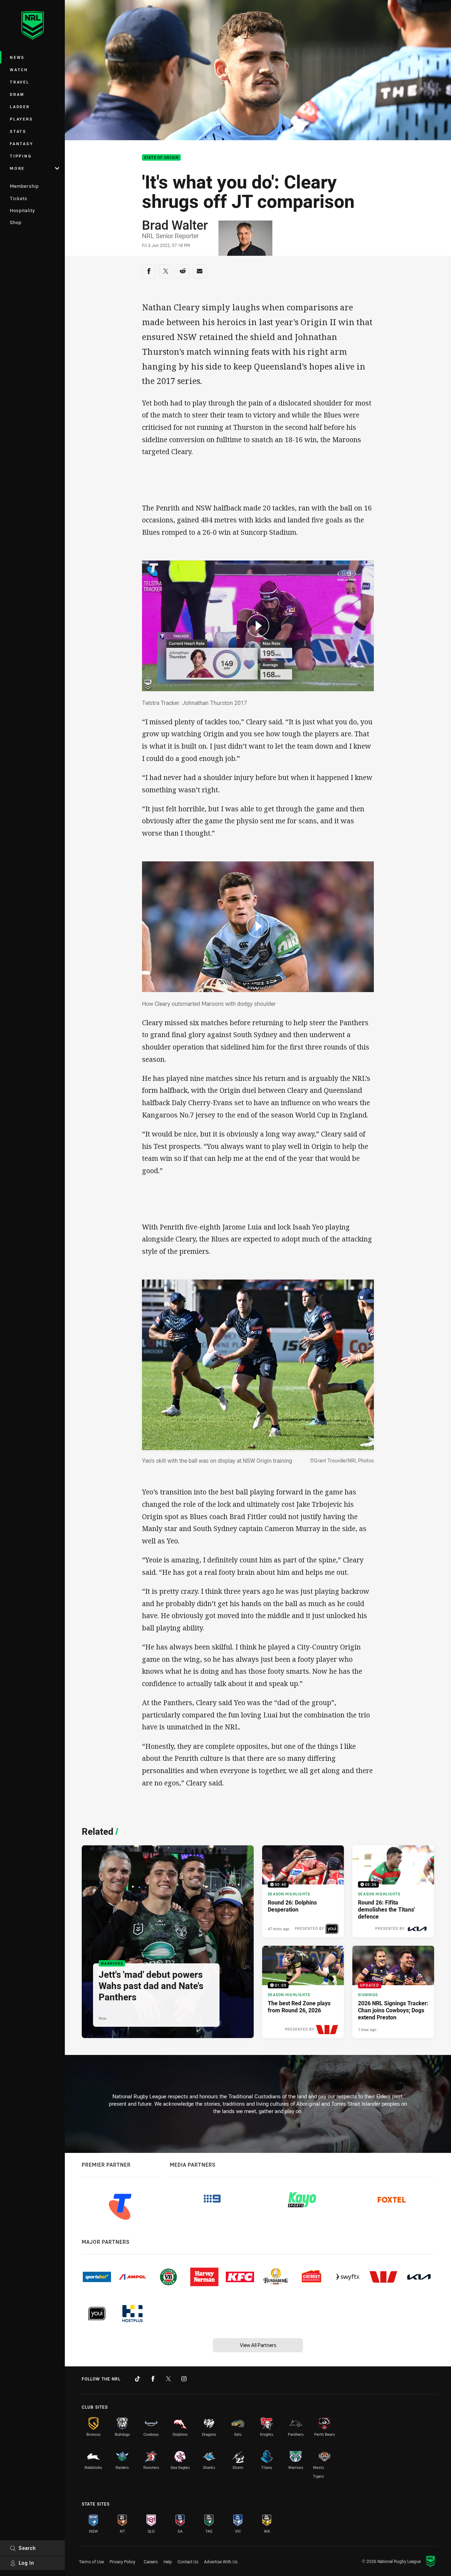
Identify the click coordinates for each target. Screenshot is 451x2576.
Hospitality (22, 210)
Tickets (19, 198)
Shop (16, 222)
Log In (26, 2563)
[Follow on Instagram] (184, 2379)
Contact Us (188, 2562)
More (17, 168)
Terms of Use (91, 2562)
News (17, 57)
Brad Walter (175, 225)
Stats (18, 131)
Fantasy (21, 144)
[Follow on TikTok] (137, 2379)
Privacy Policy (122, 2562)
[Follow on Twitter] (168, 2379)
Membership (24, 186)
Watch (19, 70)
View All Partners (258, 2345)
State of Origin (162, 158)
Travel (20, 82)
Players (21, 119)
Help (168, 2562)
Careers (151, 2562)
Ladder (20, 107)
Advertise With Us (221, 2562)
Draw (17, 94)
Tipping (21, 156)
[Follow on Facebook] (153, 2379)
